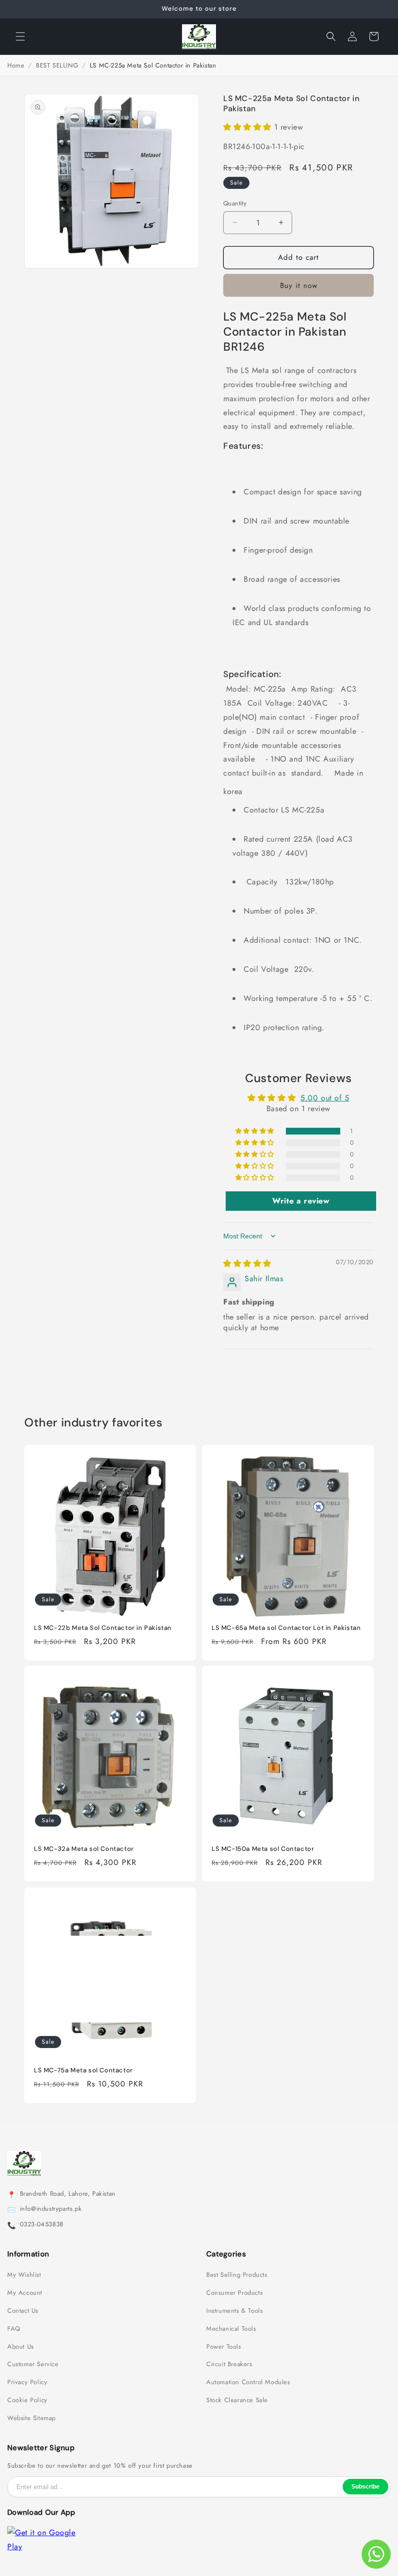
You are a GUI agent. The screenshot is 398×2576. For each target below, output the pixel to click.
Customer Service (33, 2364)
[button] (20, 36)
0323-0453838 (42, 2224)
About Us (21, 2347)
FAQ (14, 2329)
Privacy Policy (27, 2382)
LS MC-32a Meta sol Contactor (84, 1849)
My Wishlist (24, 2275)
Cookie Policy (27, 2400)
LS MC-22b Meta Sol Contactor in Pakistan (103, 1628)
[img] (247, 1263)
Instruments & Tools (234, 2311)
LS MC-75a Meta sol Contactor (83, 2070)
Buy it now (299, 286)
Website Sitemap (32, 2418)
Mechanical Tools (231, 2329)
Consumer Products (234, 2293)
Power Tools (224, 2347)
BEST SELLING (57, 65)
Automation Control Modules (248, 2382)
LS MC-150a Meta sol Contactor (263, 1849)
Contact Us (23, 2311)
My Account (25, 2293)
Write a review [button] (301, 1201)
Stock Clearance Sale (237, 2400)
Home (16, 65)
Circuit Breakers (229, 2364)
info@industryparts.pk (51, 2209)
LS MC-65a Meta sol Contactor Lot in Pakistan (286, 1628)
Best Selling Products (237, 2275)
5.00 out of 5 (325, 1098)
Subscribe (365, 2487)
